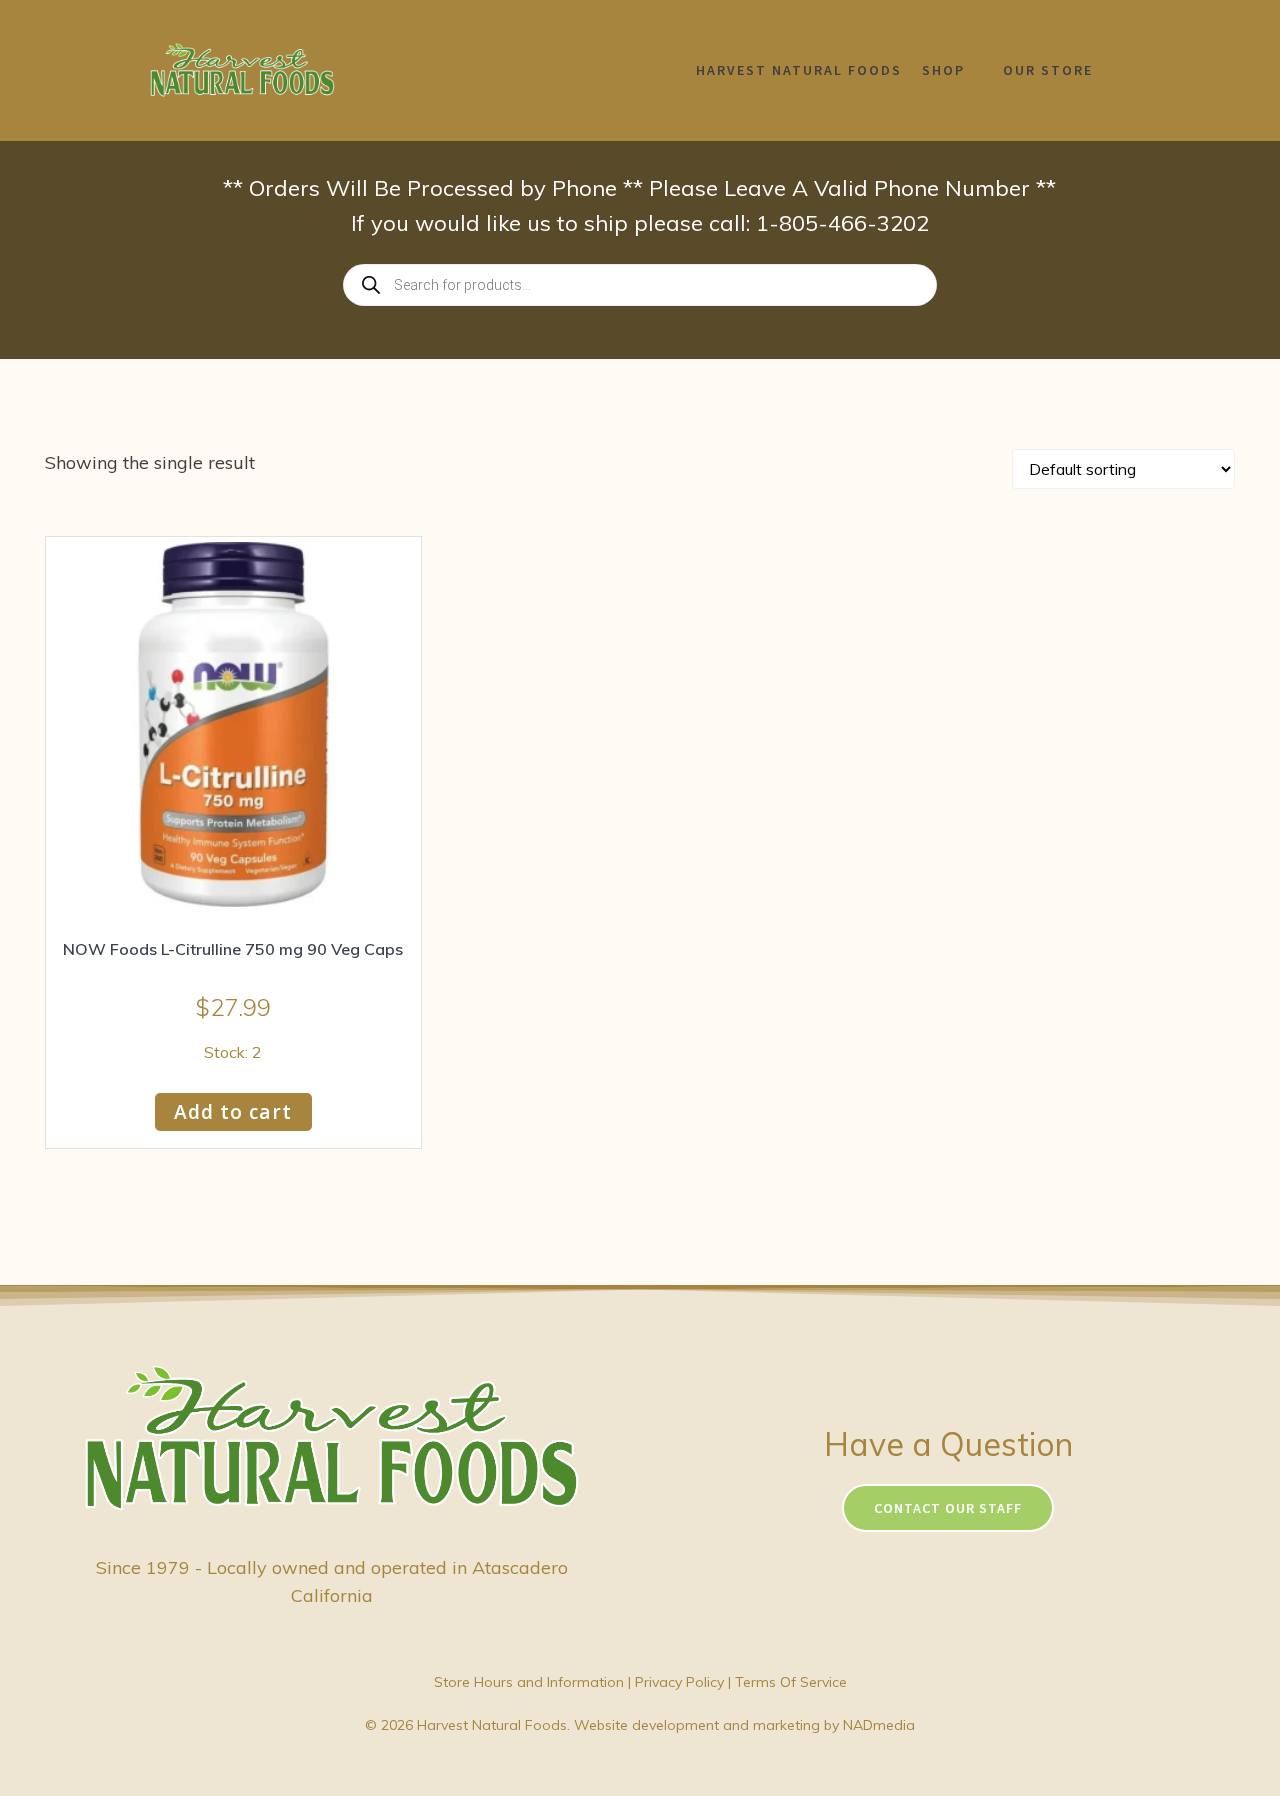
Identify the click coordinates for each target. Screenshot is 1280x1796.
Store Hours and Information (529, 1682)
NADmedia (879, 1725)
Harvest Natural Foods (799, 70)
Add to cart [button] (233, 1111)
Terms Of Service (791, 1682)
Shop (943, 70)
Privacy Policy (679, 1682)
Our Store (1048, 70)
